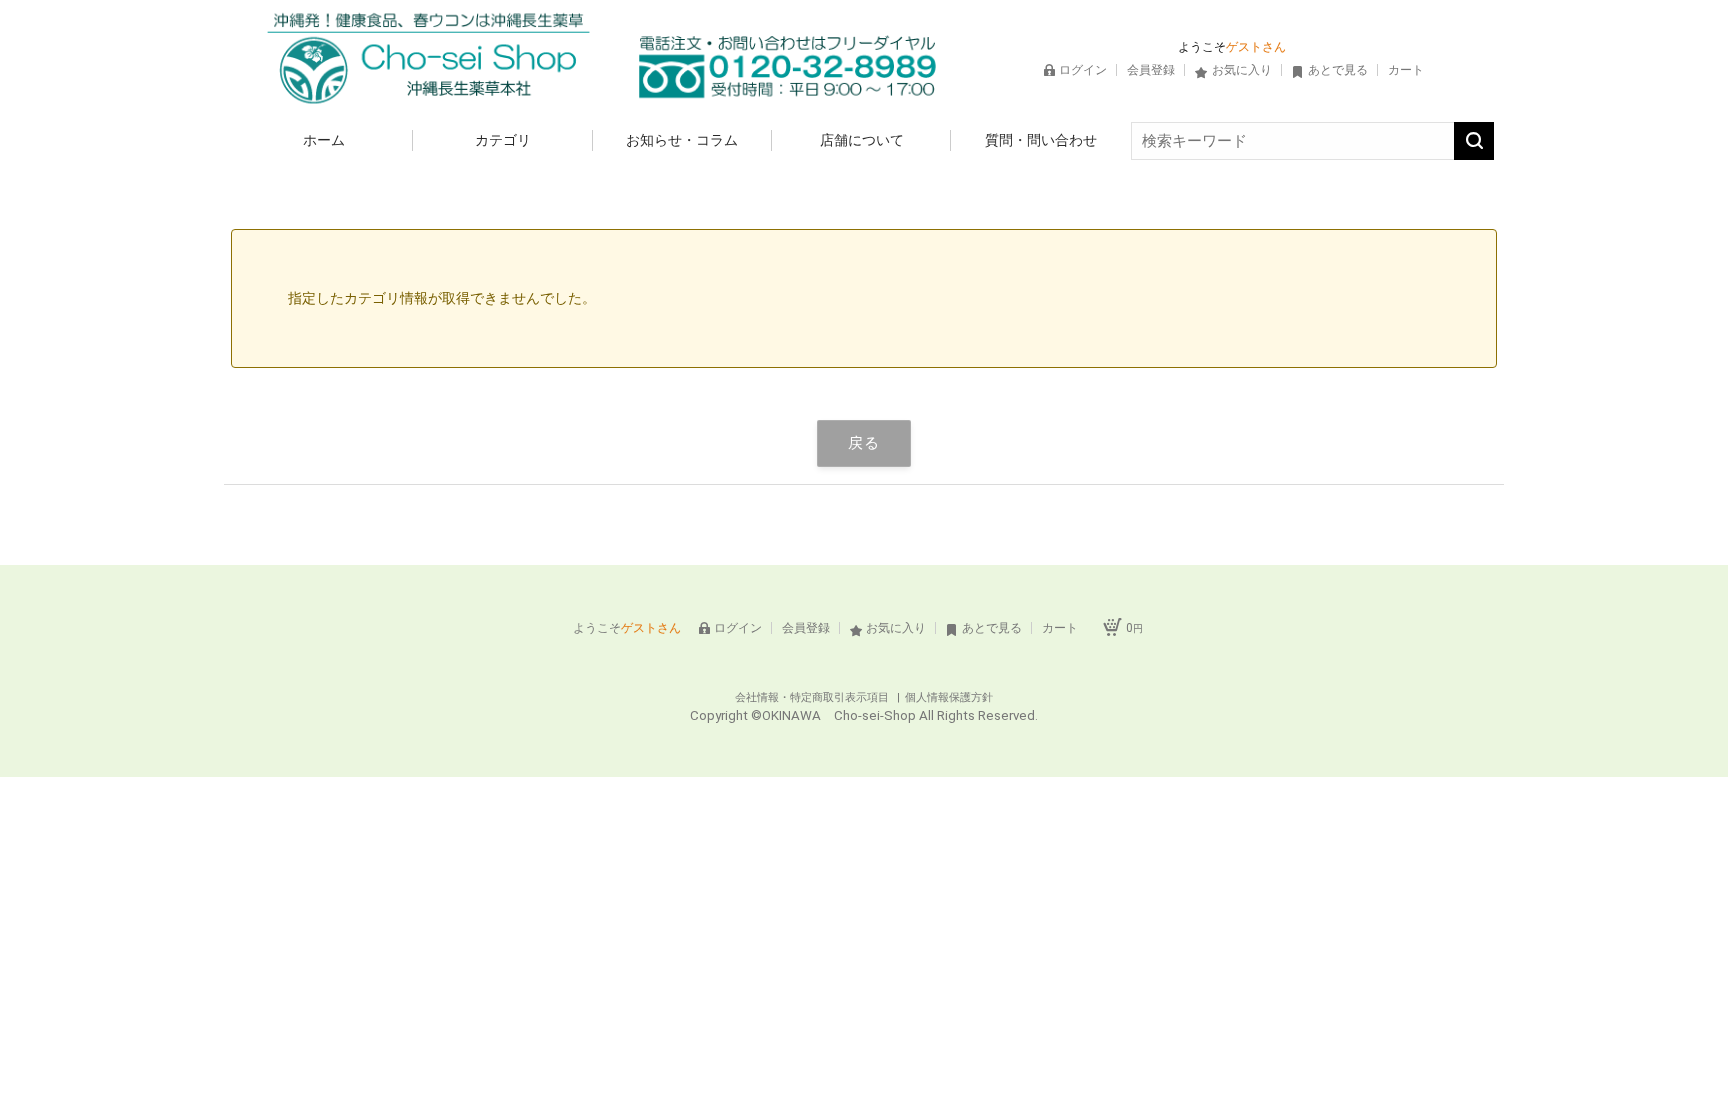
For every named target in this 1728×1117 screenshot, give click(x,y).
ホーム (324, 140)
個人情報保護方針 (949, 697)
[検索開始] (1474, 141)
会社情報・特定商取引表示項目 (813, 697)
